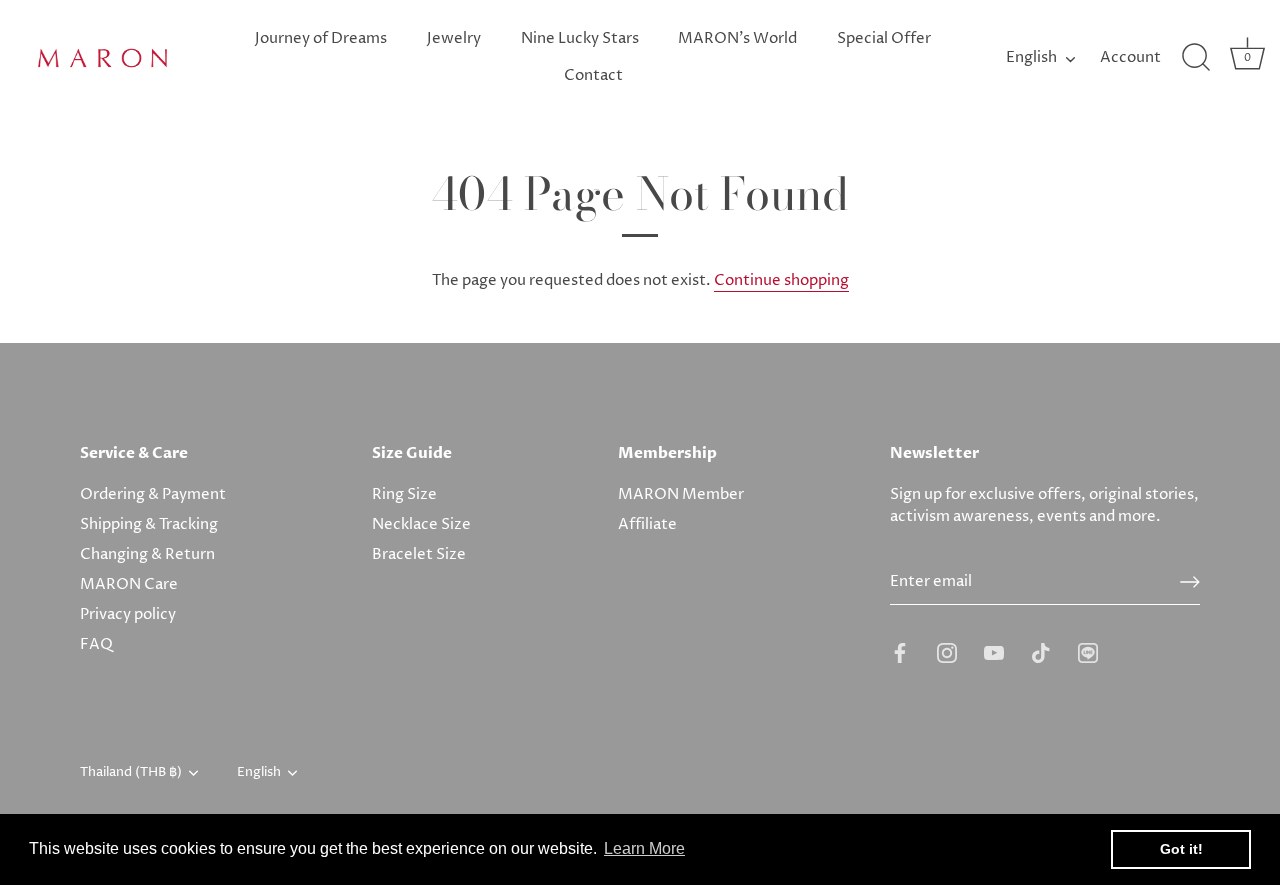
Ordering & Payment (153, 494)
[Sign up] (1190, 582)
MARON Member (681, 494)
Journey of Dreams (321, 38)
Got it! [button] (1181, 849)
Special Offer (884, 38)
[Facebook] (900, 652)
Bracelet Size (419, 554)
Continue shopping (781, 280)
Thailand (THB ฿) (131, 773)
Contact (593, 75)
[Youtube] (994, 652)
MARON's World (737, 38)
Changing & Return (147, 554)
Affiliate (647, 524)
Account (1130, 57)
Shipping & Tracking (149, 524)
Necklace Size (421, 524)
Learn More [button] (644, 848)
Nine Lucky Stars (580, 38)
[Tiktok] (1041, 652)
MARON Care (129, 584)
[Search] (1196, 58)
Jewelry (454, 38)
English (1031, 57)
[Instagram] (947, 652)
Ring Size (404, 494)
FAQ (96, 644)
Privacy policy (128, 614)
